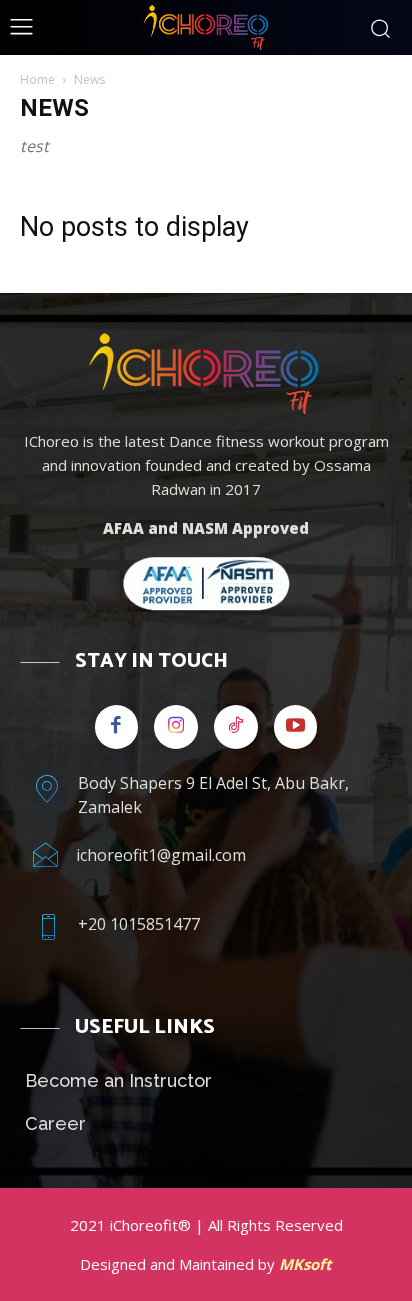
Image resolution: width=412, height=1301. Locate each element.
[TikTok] (236, 727)
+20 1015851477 (139, 924)
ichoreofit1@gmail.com (161, 855)
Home (37, 79)
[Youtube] (296, 727)
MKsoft (305, 1264)
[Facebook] (117, 727)
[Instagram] (176, 727)
